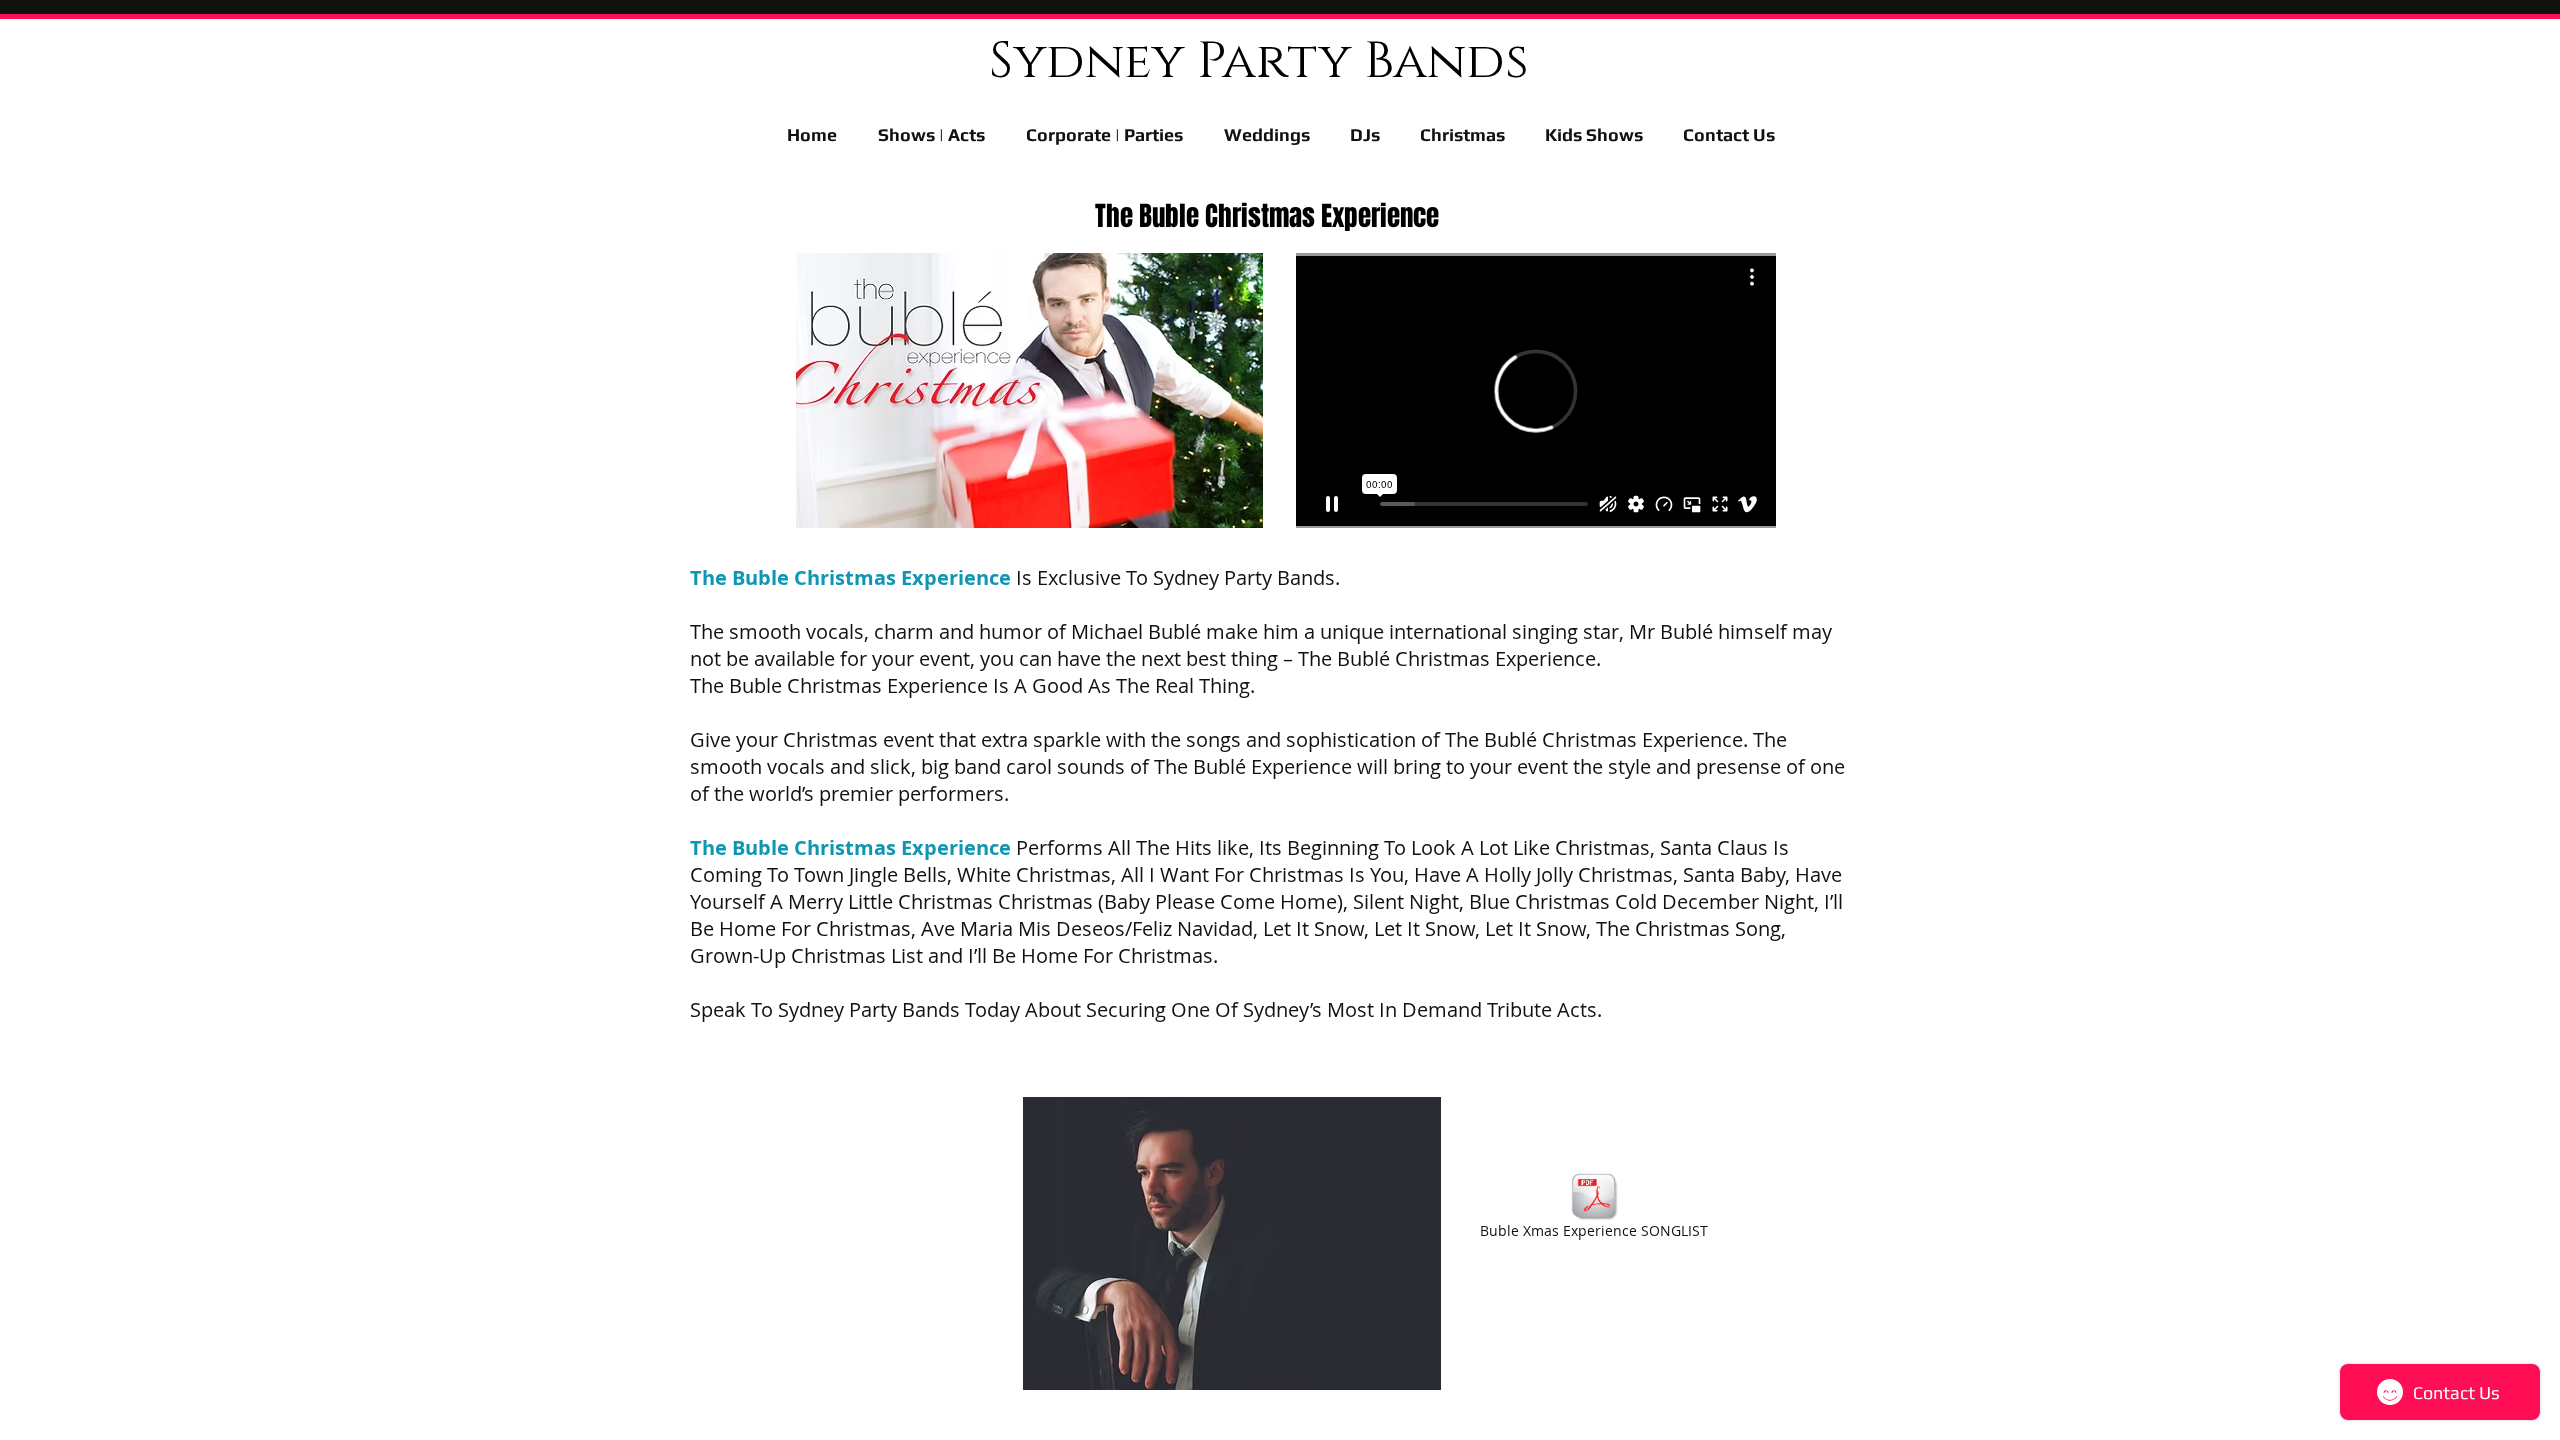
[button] (1594, 134)
